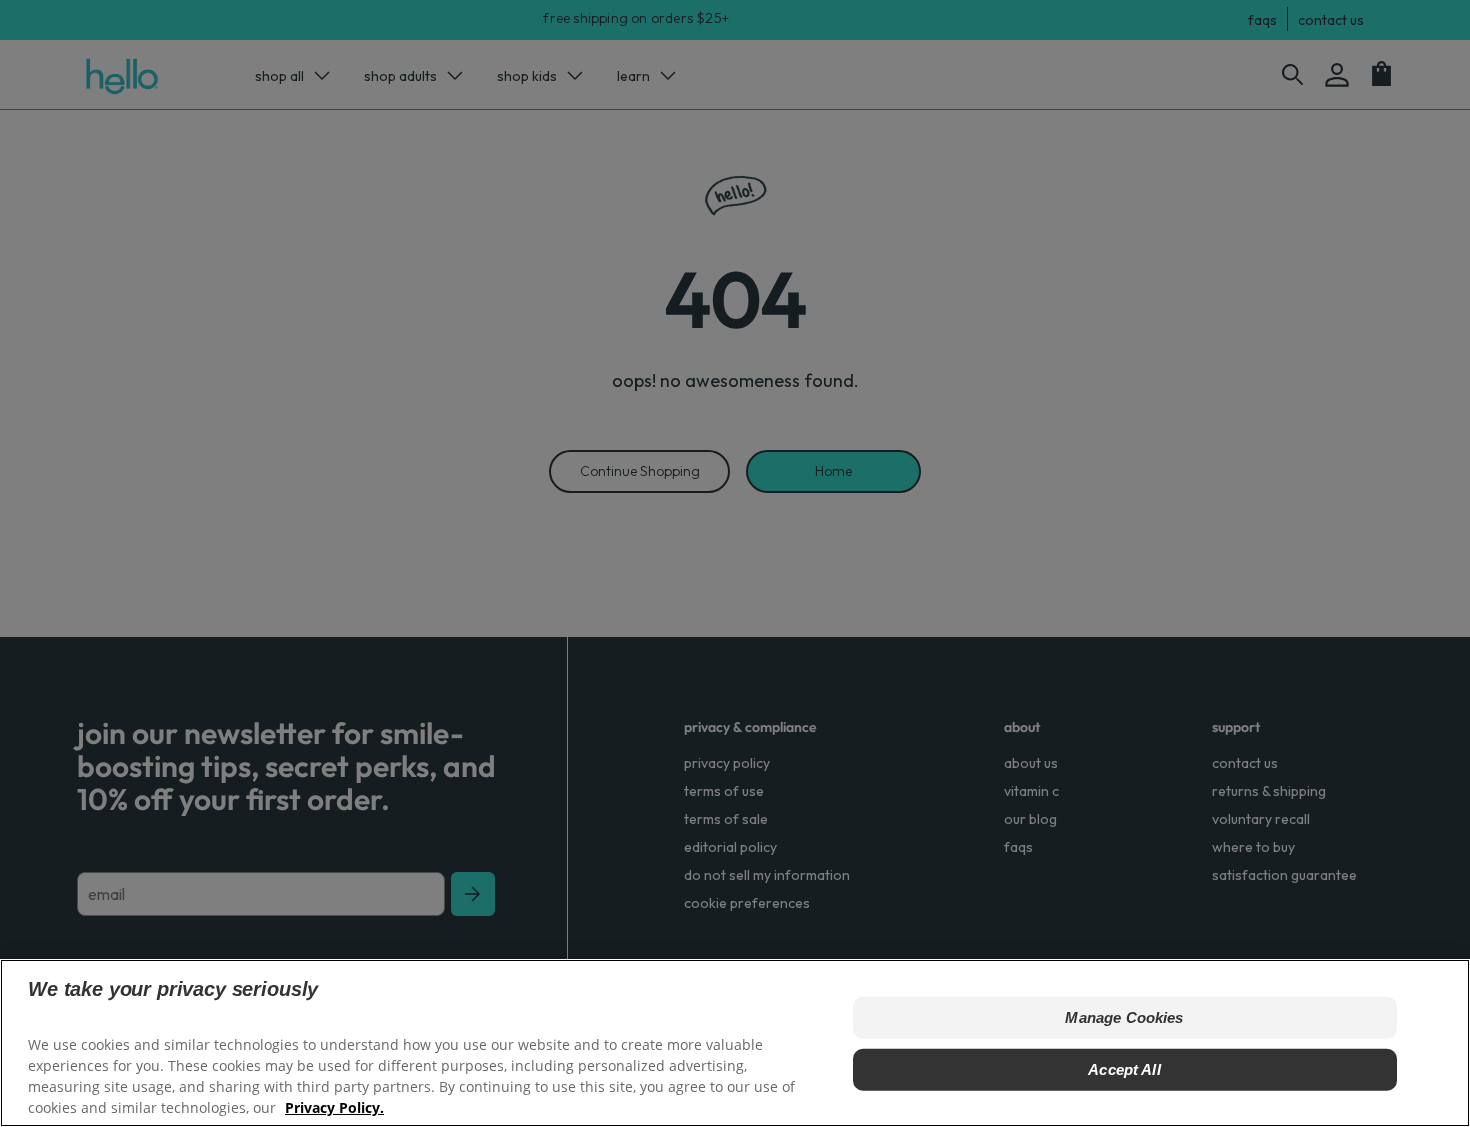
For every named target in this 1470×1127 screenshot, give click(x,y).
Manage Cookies (1124, 1017)
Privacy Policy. (334, 1107)
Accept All (1124, 1069)
